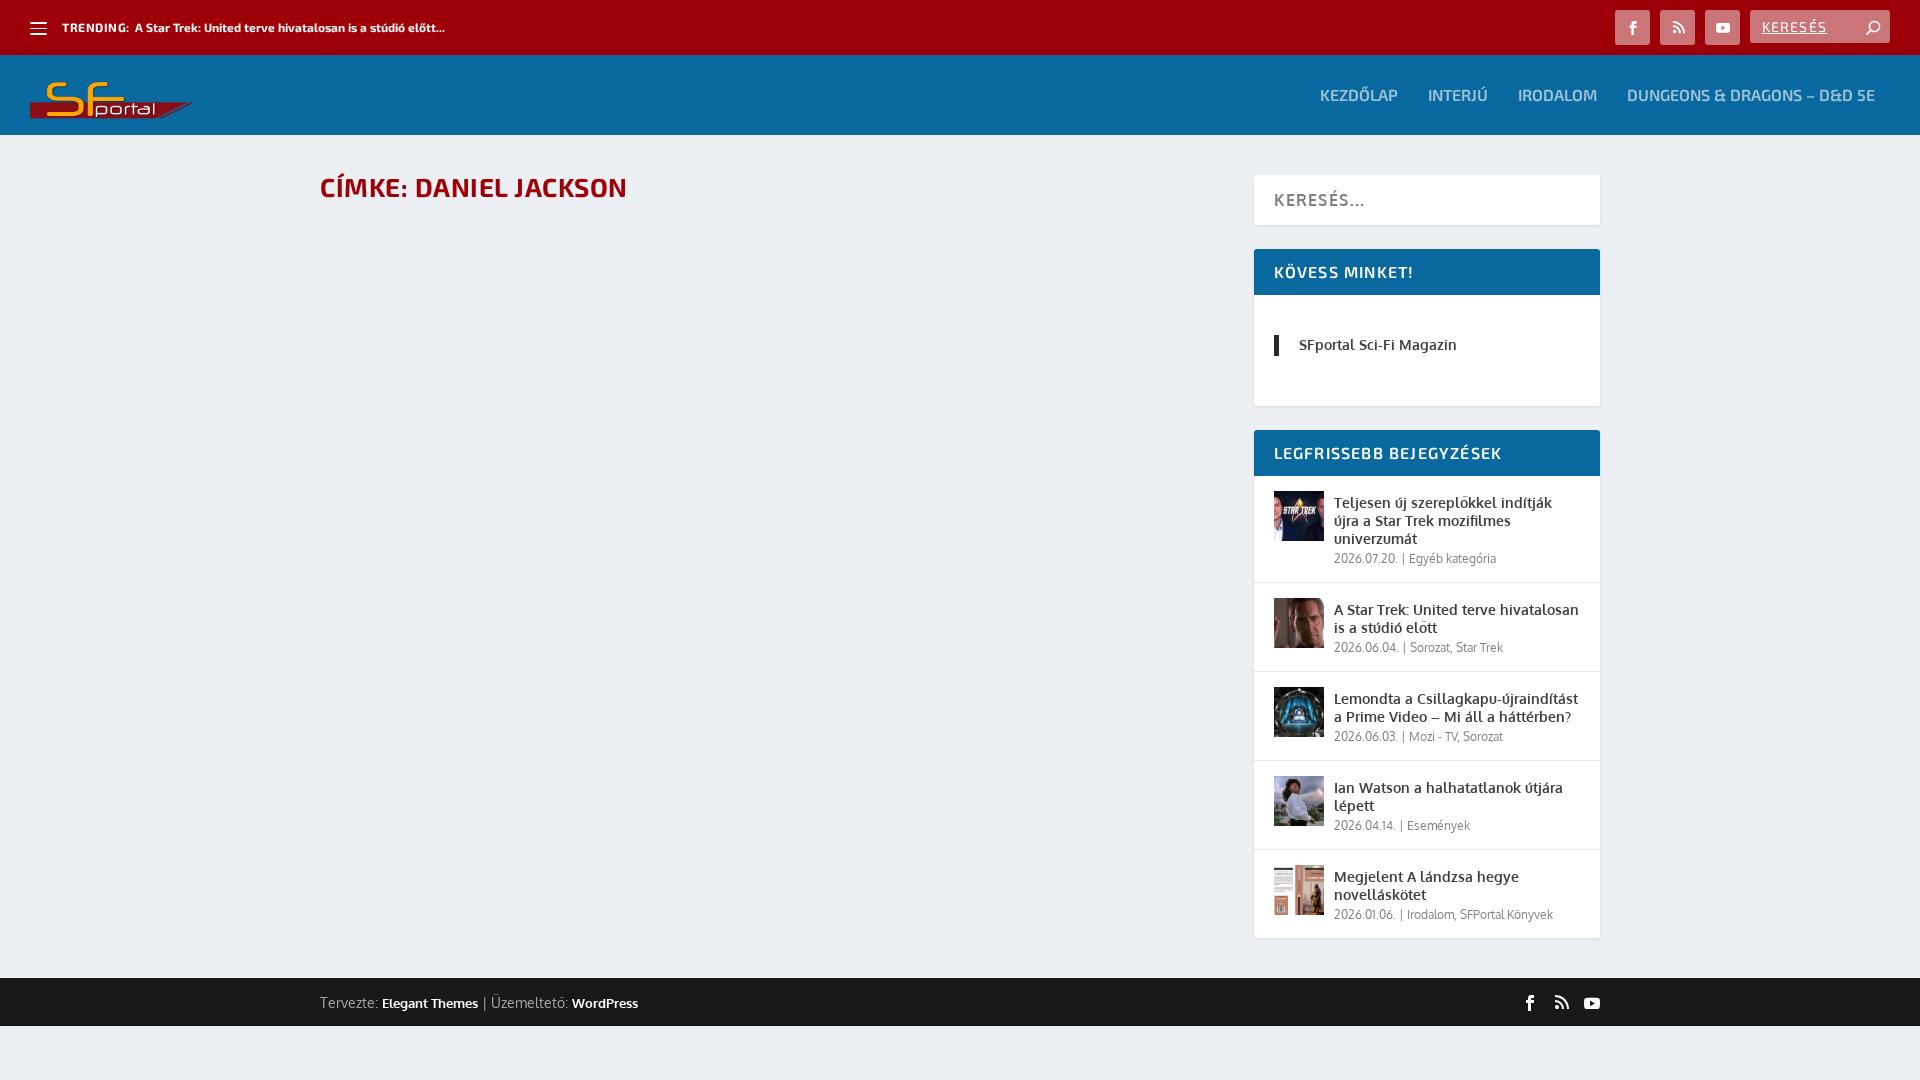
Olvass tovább (411, 332)
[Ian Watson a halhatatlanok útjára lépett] (1299, 801)
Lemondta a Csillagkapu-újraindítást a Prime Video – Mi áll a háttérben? (1456, 707)
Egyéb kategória (1452, 558)
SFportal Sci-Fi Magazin (1378, 344)
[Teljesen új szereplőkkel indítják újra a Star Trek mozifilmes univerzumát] (1299, 516)
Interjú (1458, 95)
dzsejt (949, 277)
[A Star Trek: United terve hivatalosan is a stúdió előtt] (1299, 623)
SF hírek (581, 277)
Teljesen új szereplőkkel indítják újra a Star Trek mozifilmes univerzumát (1443, 520)
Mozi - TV (530, 277)
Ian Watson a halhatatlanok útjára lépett (1448, 796)
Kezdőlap (1359, 95)
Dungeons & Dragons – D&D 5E (1751, 95)
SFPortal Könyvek (1506, 914)
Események (1438, 825)
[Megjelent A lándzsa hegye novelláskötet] (1299, 890)
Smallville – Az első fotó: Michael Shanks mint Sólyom (585, 245)
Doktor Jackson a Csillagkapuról (1022, 245)
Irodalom (1557, 95)
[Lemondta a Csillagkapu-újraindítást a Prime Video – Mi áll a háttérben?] (1299, 712)
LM (407, 277)
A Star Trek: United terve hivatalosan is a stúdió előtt (1456, 618)
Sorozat (1430, 647)
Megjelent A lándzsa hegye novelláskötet (1426, 885)
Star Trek (1479, 647)
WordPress (605, 1003)
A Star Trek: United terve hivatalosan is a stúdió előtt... (290, 27)
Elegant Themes (430, 1003)
